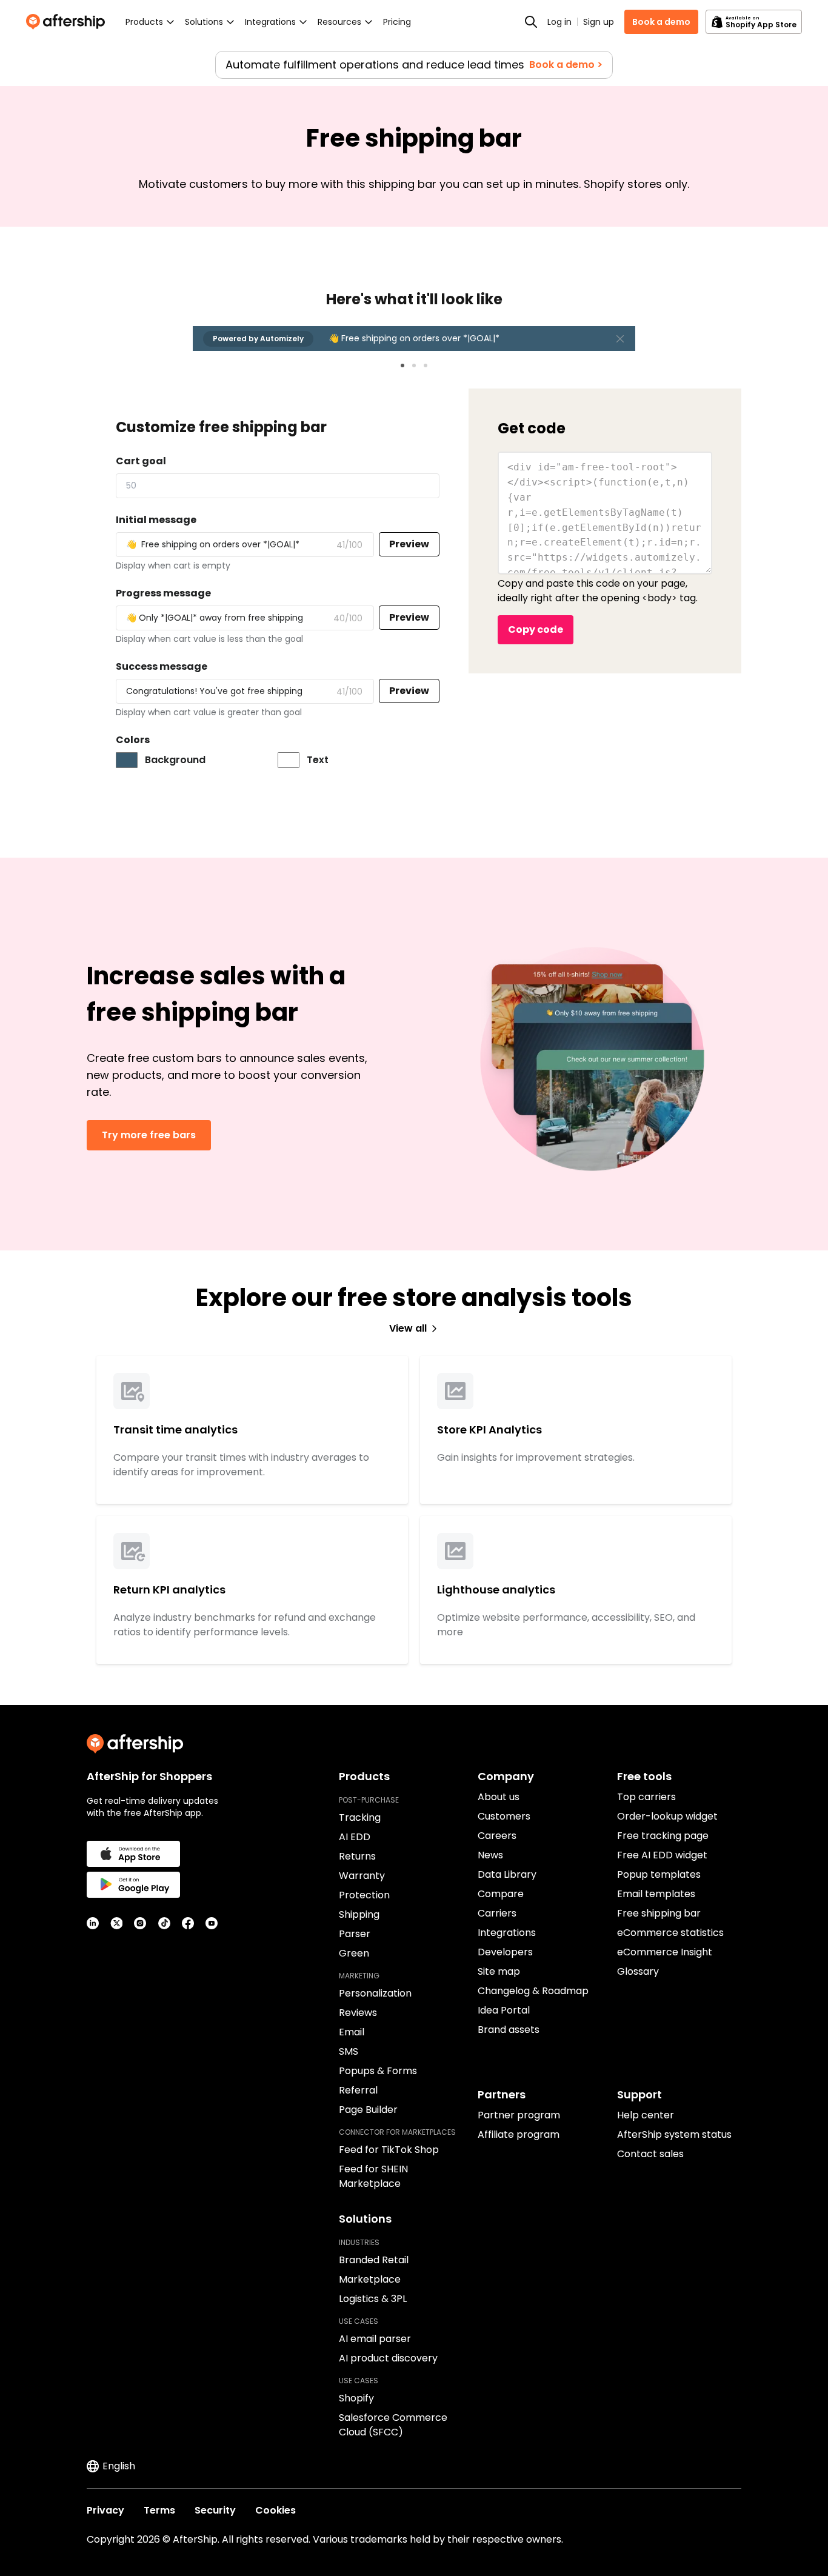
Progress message (163, 593)
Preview (409, 544)
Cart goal (141, 461)
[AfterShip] (68, 22)
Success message (162, 666)
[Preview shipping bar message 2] (414, 365)
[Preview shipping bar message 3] (426, 365)
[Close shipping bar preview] (620, 339)
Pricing (397, 22)
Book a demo (661, 22)
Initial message (156, 520)
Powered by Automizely (258, 339)
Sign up (599, 22)
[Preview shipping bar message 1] (402, 365)
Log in (559, 22)
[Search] (531, 22)
